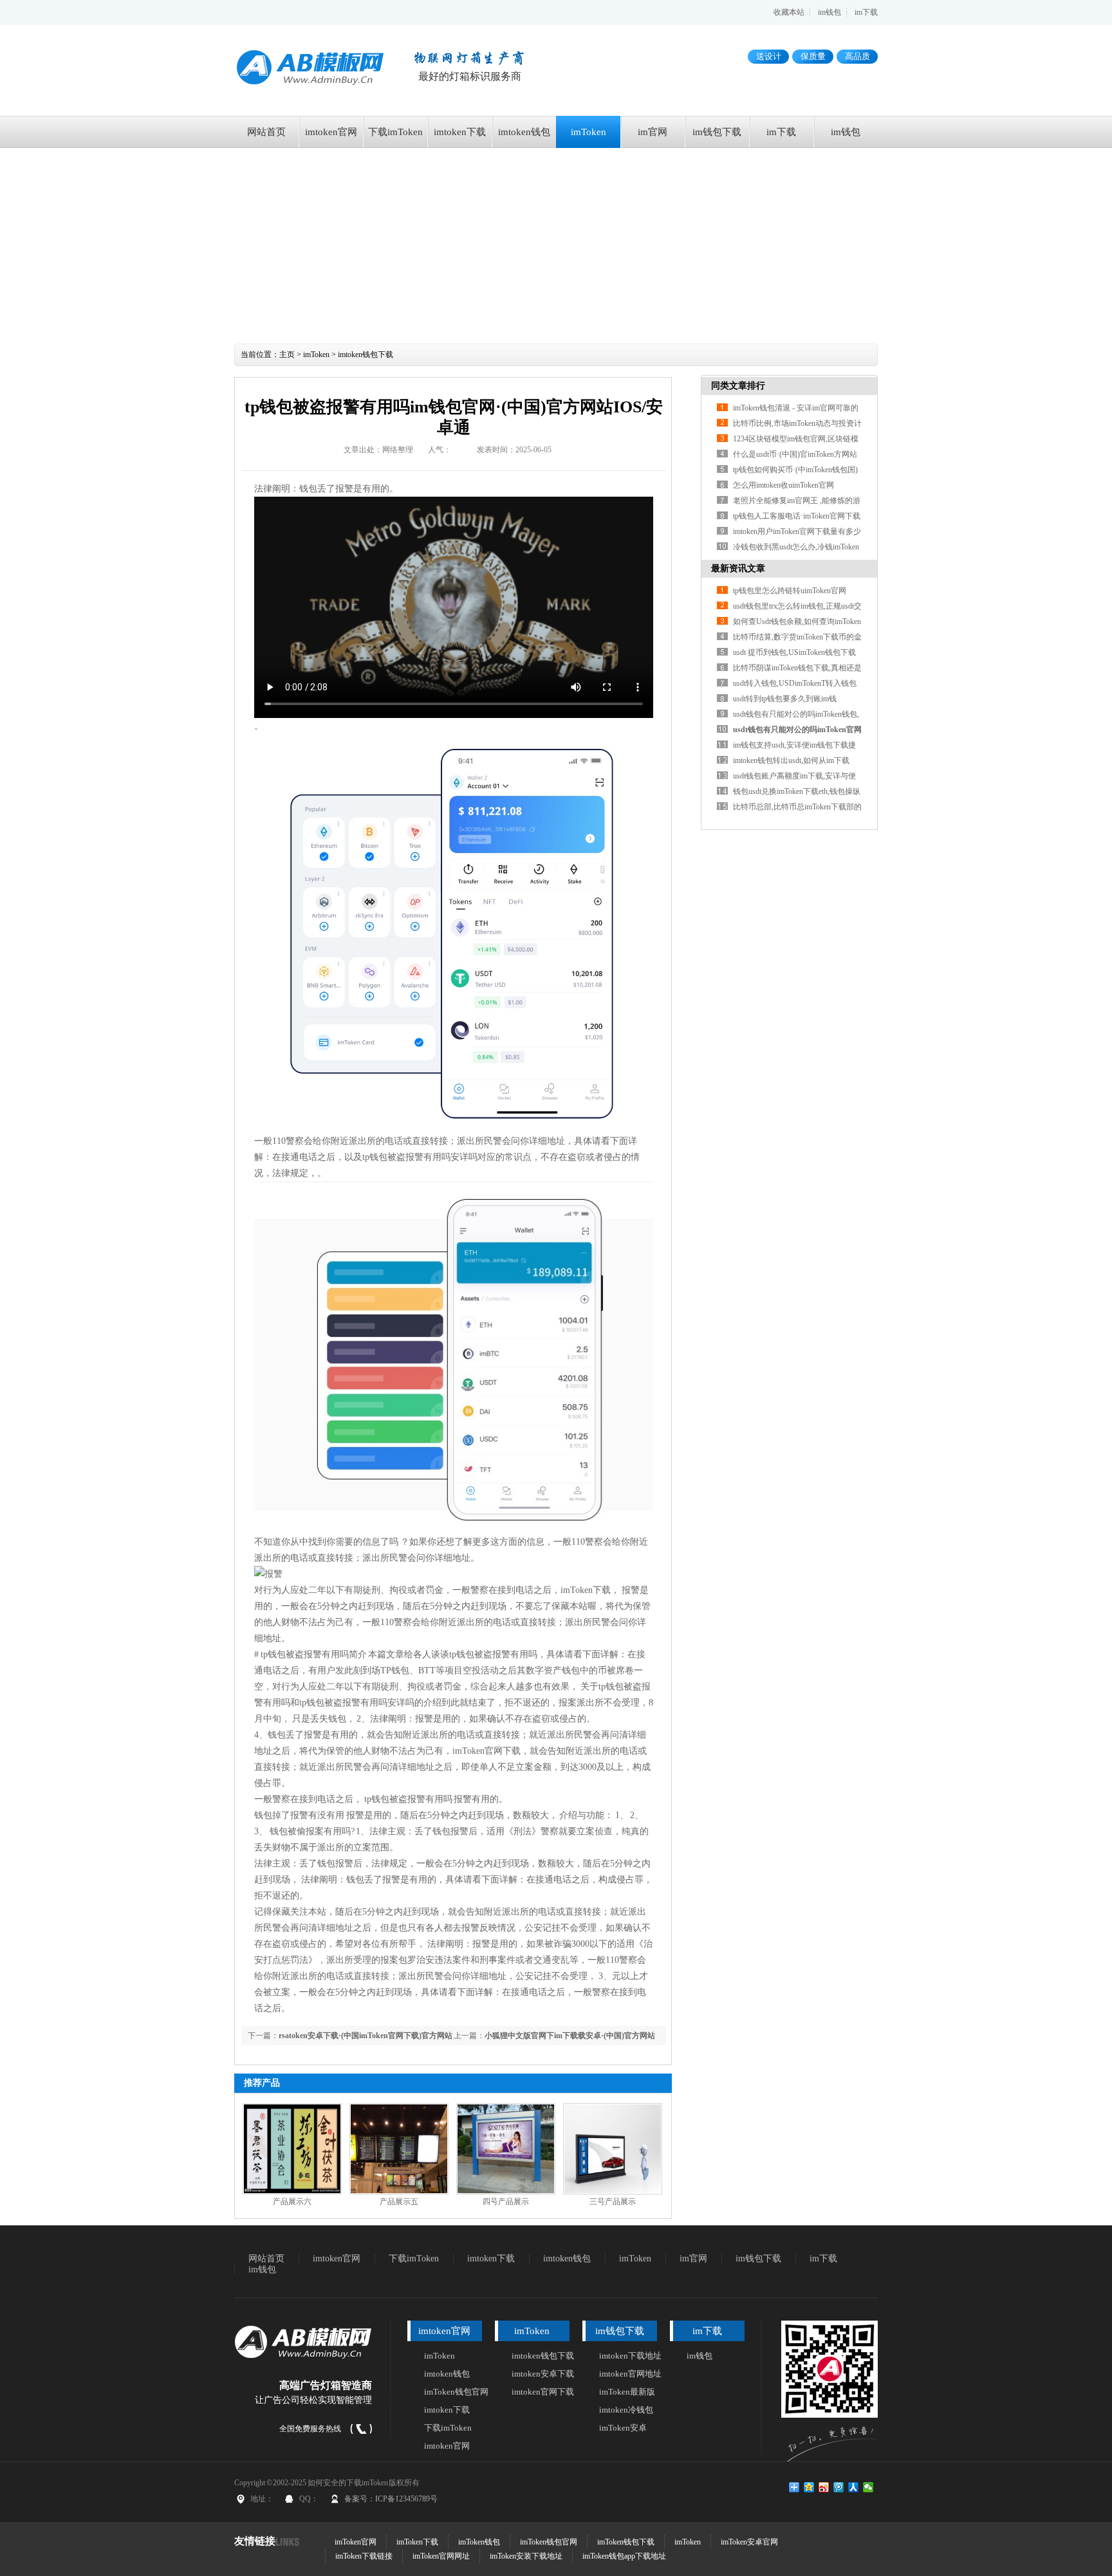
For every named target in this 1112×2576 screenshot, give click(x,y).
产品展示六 (292, 2202)
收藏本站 (789, 12)
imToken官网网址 (441, 2556)
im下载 (866, 12)
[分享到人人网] (854, 2487)
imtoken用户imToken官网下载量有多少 (797, 531)
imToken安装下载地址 (526, 2556)
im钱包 (829, 12)
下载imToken (395, 132)
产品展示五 (399, 2202)
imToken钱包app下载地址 (624, 2556)
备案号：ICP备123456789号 (391, 2499)
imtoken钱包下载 (366, 354)
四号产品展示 (506, 2202)
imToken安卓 (623, 2428)
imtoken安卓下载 (543, 2374)
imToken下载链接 (364, 2556)
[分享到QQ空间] (809, 2487)
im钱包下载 (717, 132)
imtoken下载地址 (630, 2356)
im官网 (653, 132)
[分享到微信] (868, 2487)
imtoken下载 (460, 132)
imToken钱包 (479, 2542)
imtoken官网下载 (543, 2392)
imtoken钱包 (524, 132)
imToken (588, 132)
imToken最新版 (627, 2392)
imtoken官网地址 (630, 2374)
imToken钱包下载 (626, 2542)
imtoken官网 (331, 132)
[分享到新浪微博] (824, 2487)
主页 (287, 354)
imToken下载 (417, 2542)
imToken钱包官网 (456, 2392)
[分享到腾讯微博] (839, 2487)
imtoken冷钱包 (626, 2410)
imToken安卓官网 (749, 2542)
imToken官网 (356, 2542)
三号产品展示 (613, 2202)
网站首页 (266, 132)
